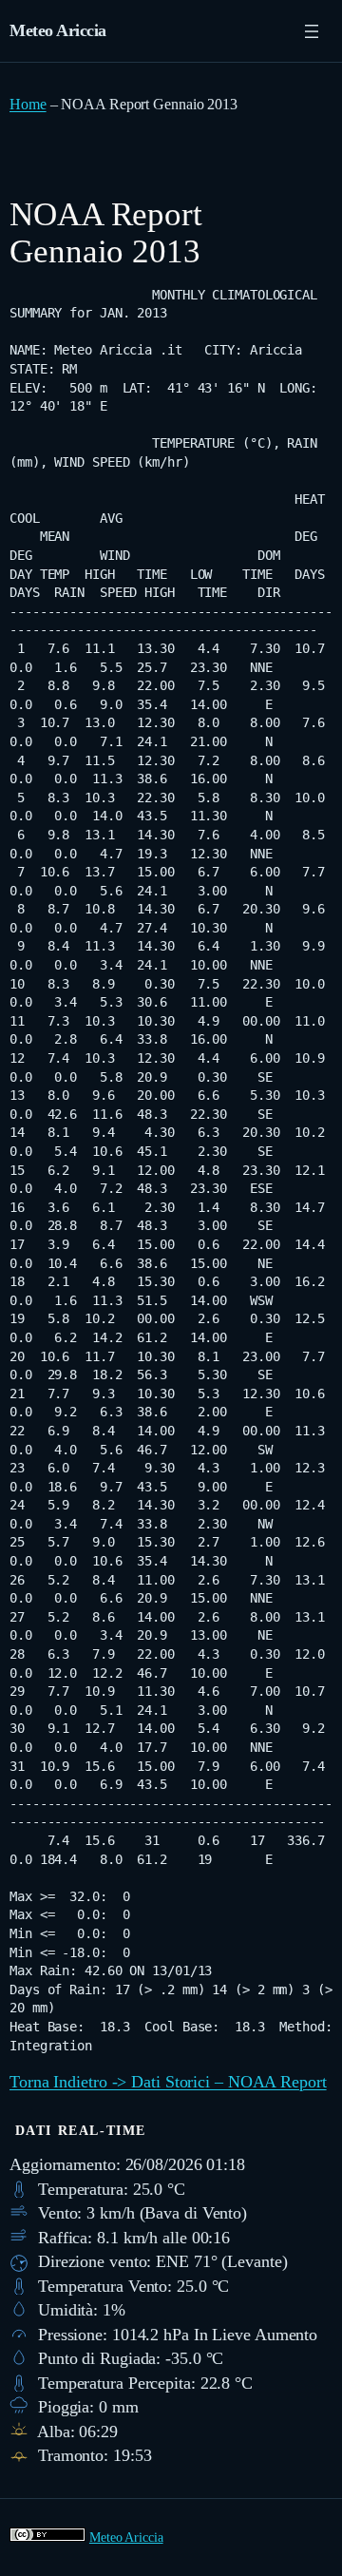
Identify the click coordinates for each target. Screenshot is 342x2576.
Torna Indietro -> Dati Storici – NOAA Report (168, 2082)
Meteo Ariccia (58, 30)
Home (28, 104)
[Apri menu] (312, 31)
